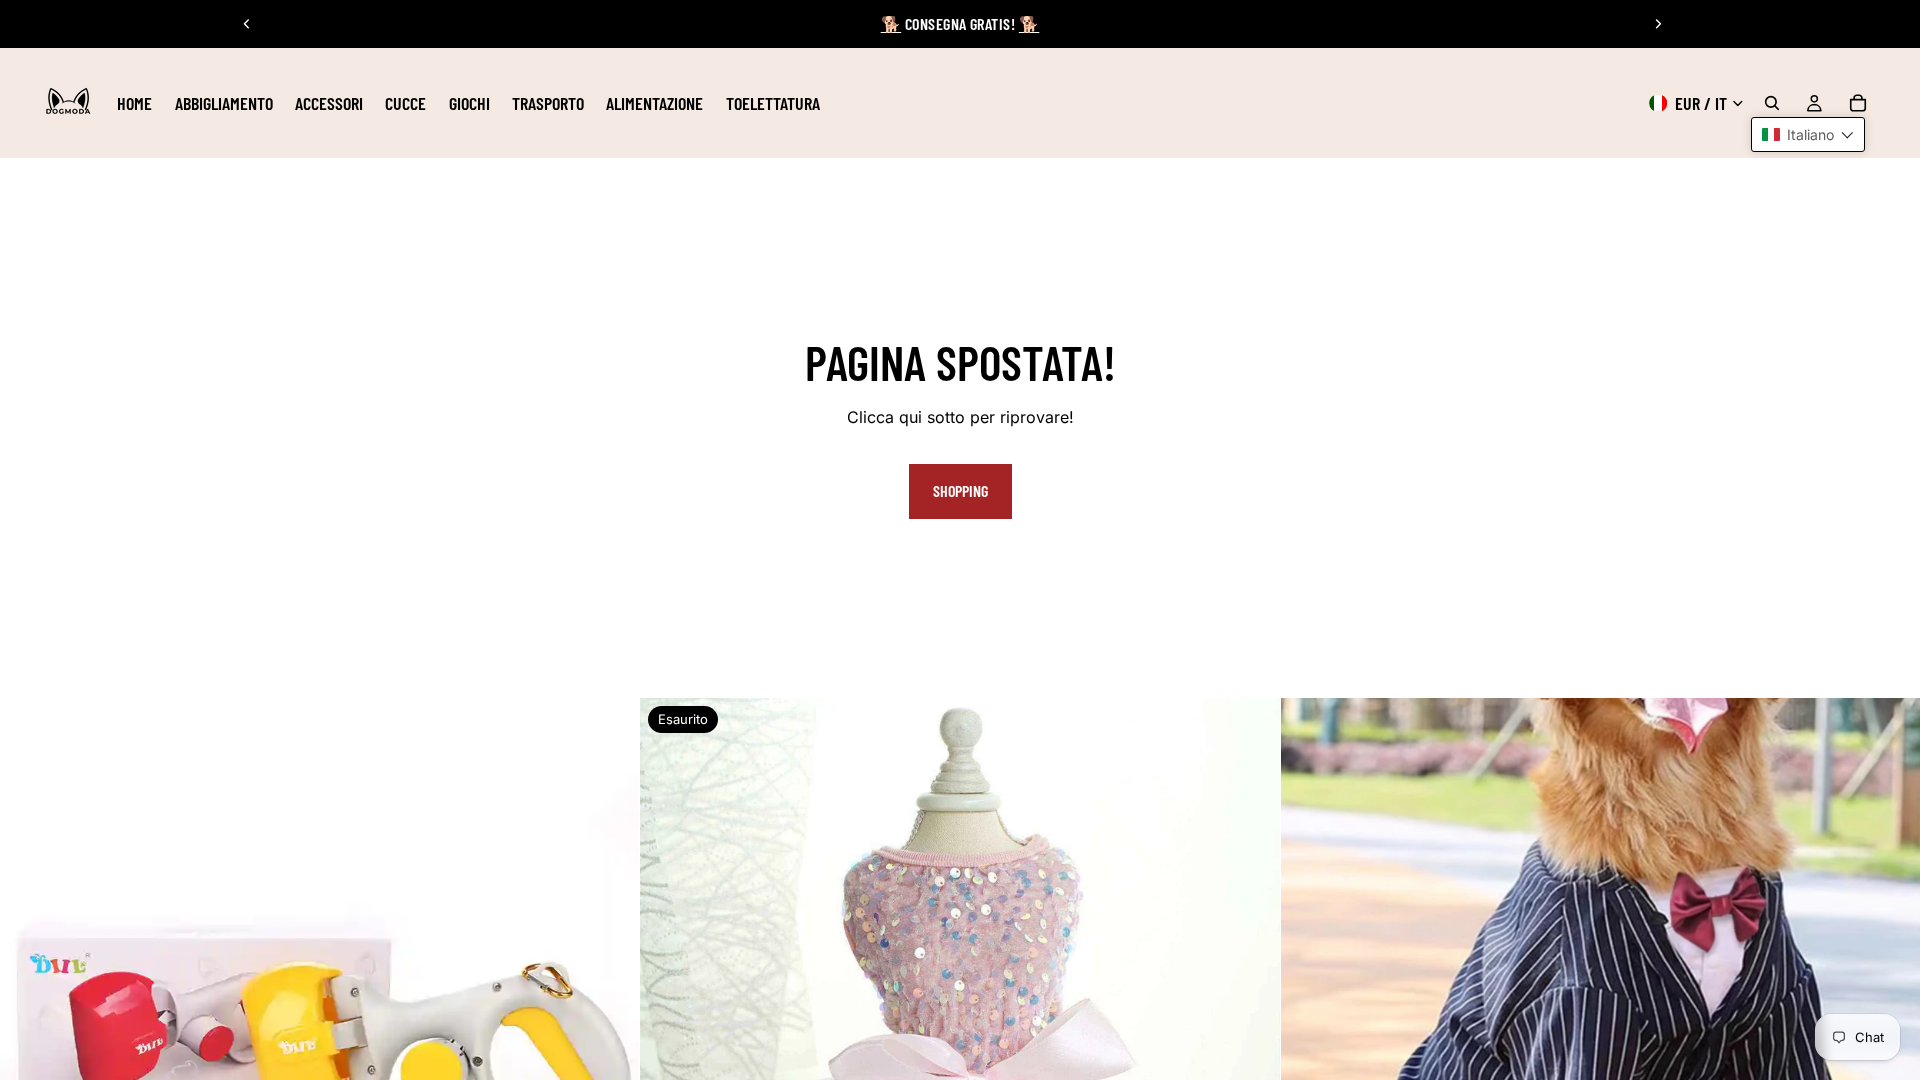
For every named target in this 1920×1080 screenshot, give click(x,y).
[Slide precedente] (247, 24)
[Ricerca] (1772, 103)
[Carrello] (1858, 103)
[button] (1808, 134)
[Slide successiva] (1658, 24)
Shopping (960, 490)
